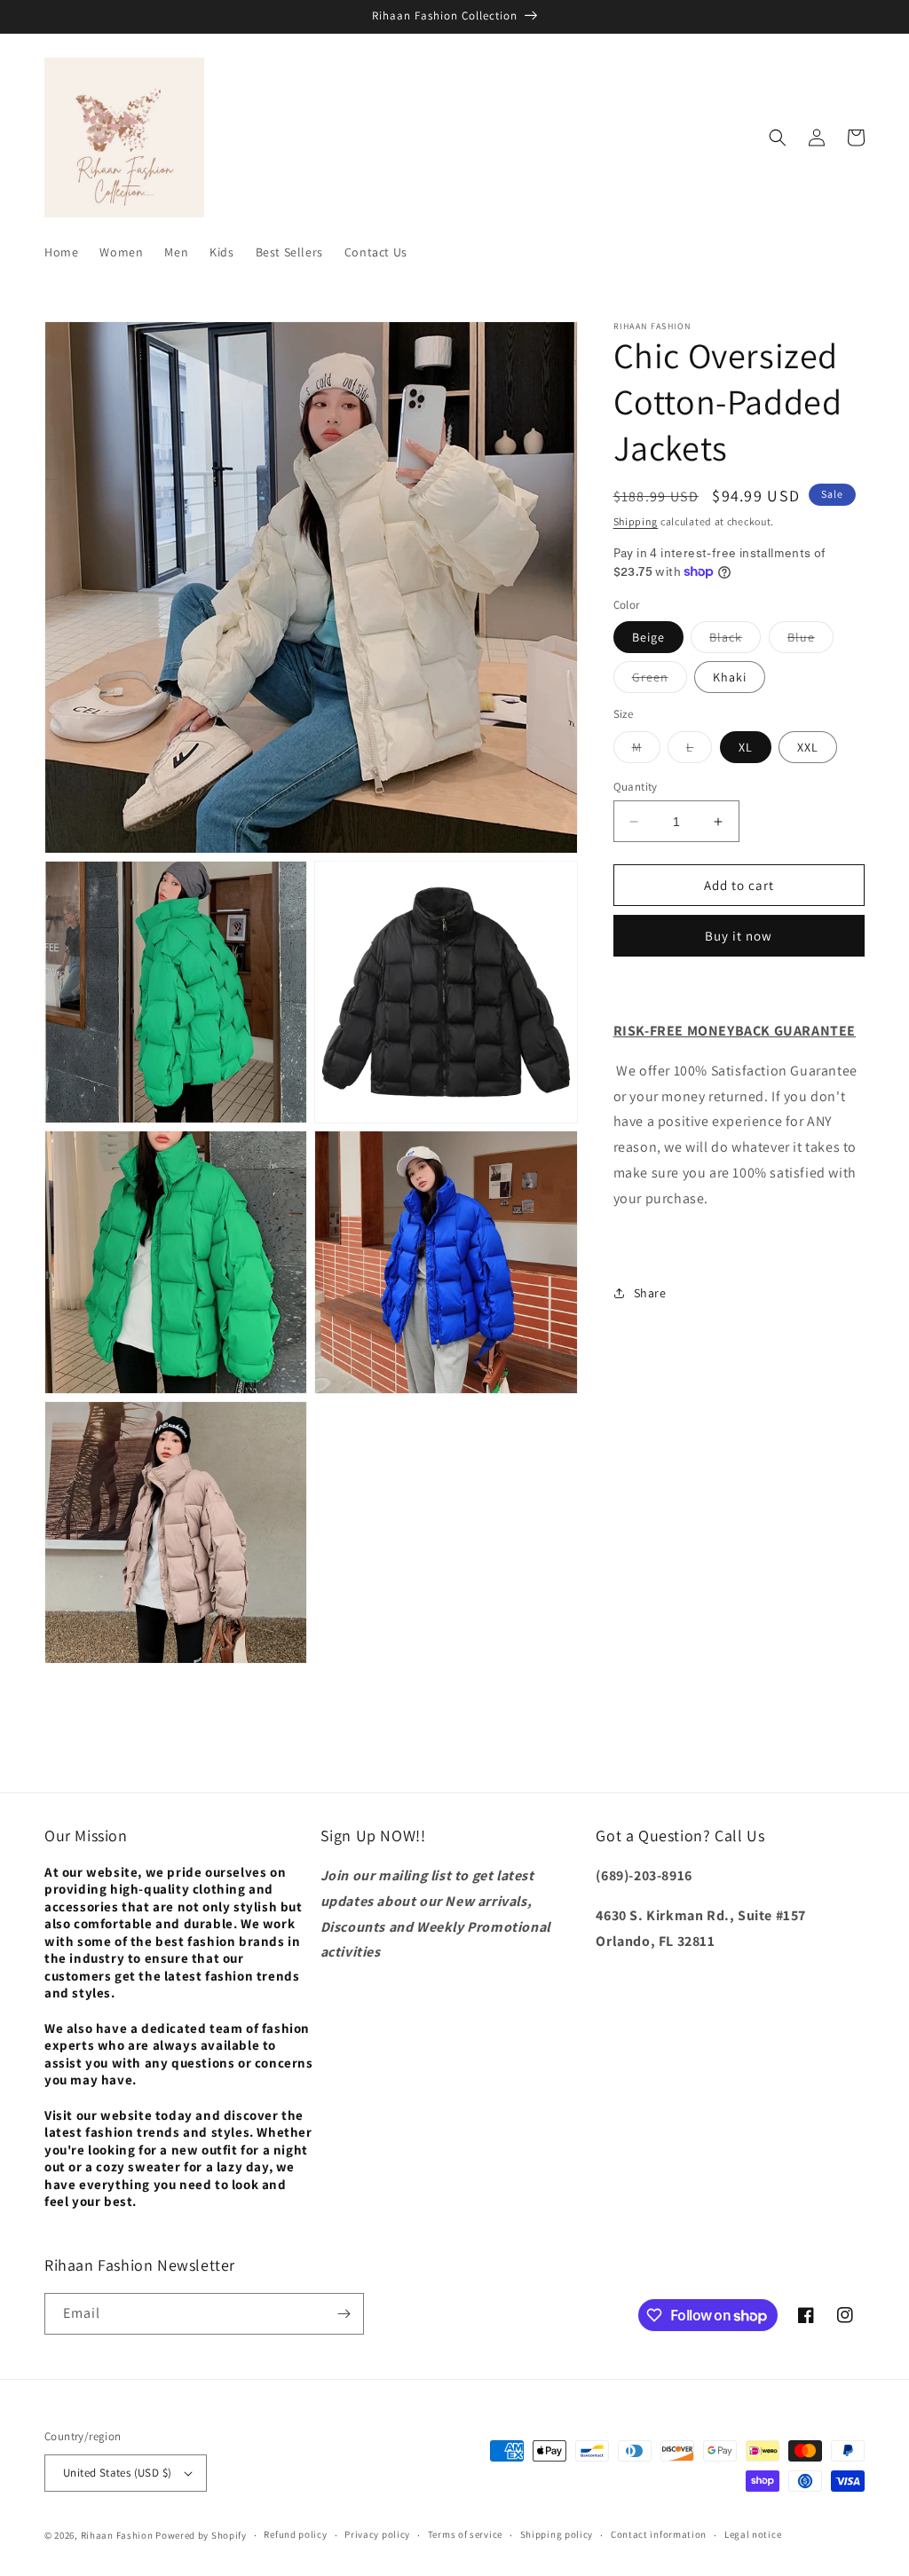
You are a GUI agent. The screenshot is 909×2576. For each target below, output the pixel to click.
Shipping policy (557, 2534)
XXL (808, 747)
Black (735, 641)
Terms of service (465, 2534)
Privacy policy (377, 2534)
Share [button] (650, 1293)
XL (746, 747)
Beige (648, 637)
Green (660, 681)
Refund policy (295, 2534)
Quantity (636, 787)
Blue (810, 641)
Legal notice (753, 2534)
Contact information (659, 2534)
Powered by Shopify (201, 2535)
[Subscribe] (344, 2314)
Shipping (636, 521)
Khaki (730, 677)
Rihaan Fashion (117, 2535)
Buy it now (739, 936)
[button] (778, 138)
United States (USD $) (117, 2473)
